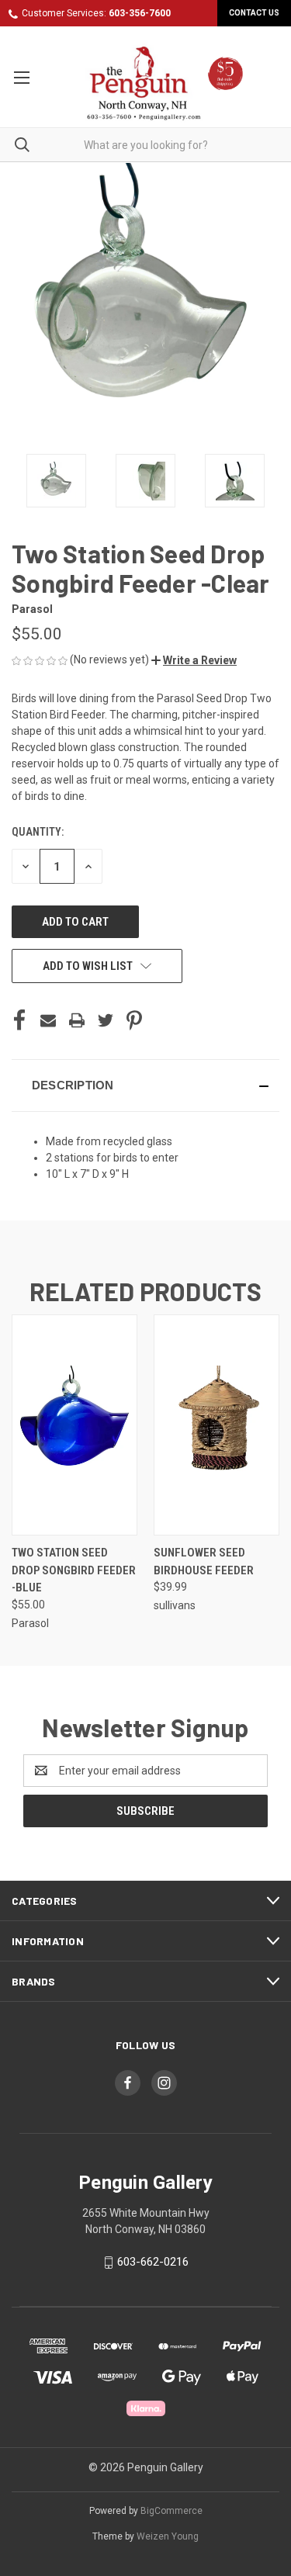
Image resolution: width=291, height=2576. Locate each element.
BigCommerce (171, 2511)
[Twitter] (106, 1020)
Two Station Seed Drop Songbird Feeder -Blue (74, 1570)
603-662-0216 (153, 2263)
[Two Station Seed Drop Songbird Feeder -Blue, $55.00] (74, 1425)
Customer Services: (96, 13)
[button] (194, 660)
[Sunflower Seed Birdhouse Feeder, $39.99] (217, 1425)
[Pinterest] (134, 1020)
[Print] (77, 1020)
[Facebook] (19, 1020)
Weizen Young (168, 2536)
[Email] (48, 1020)
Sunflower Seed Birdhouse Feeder (204, 1562)
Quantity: (38, 832)
